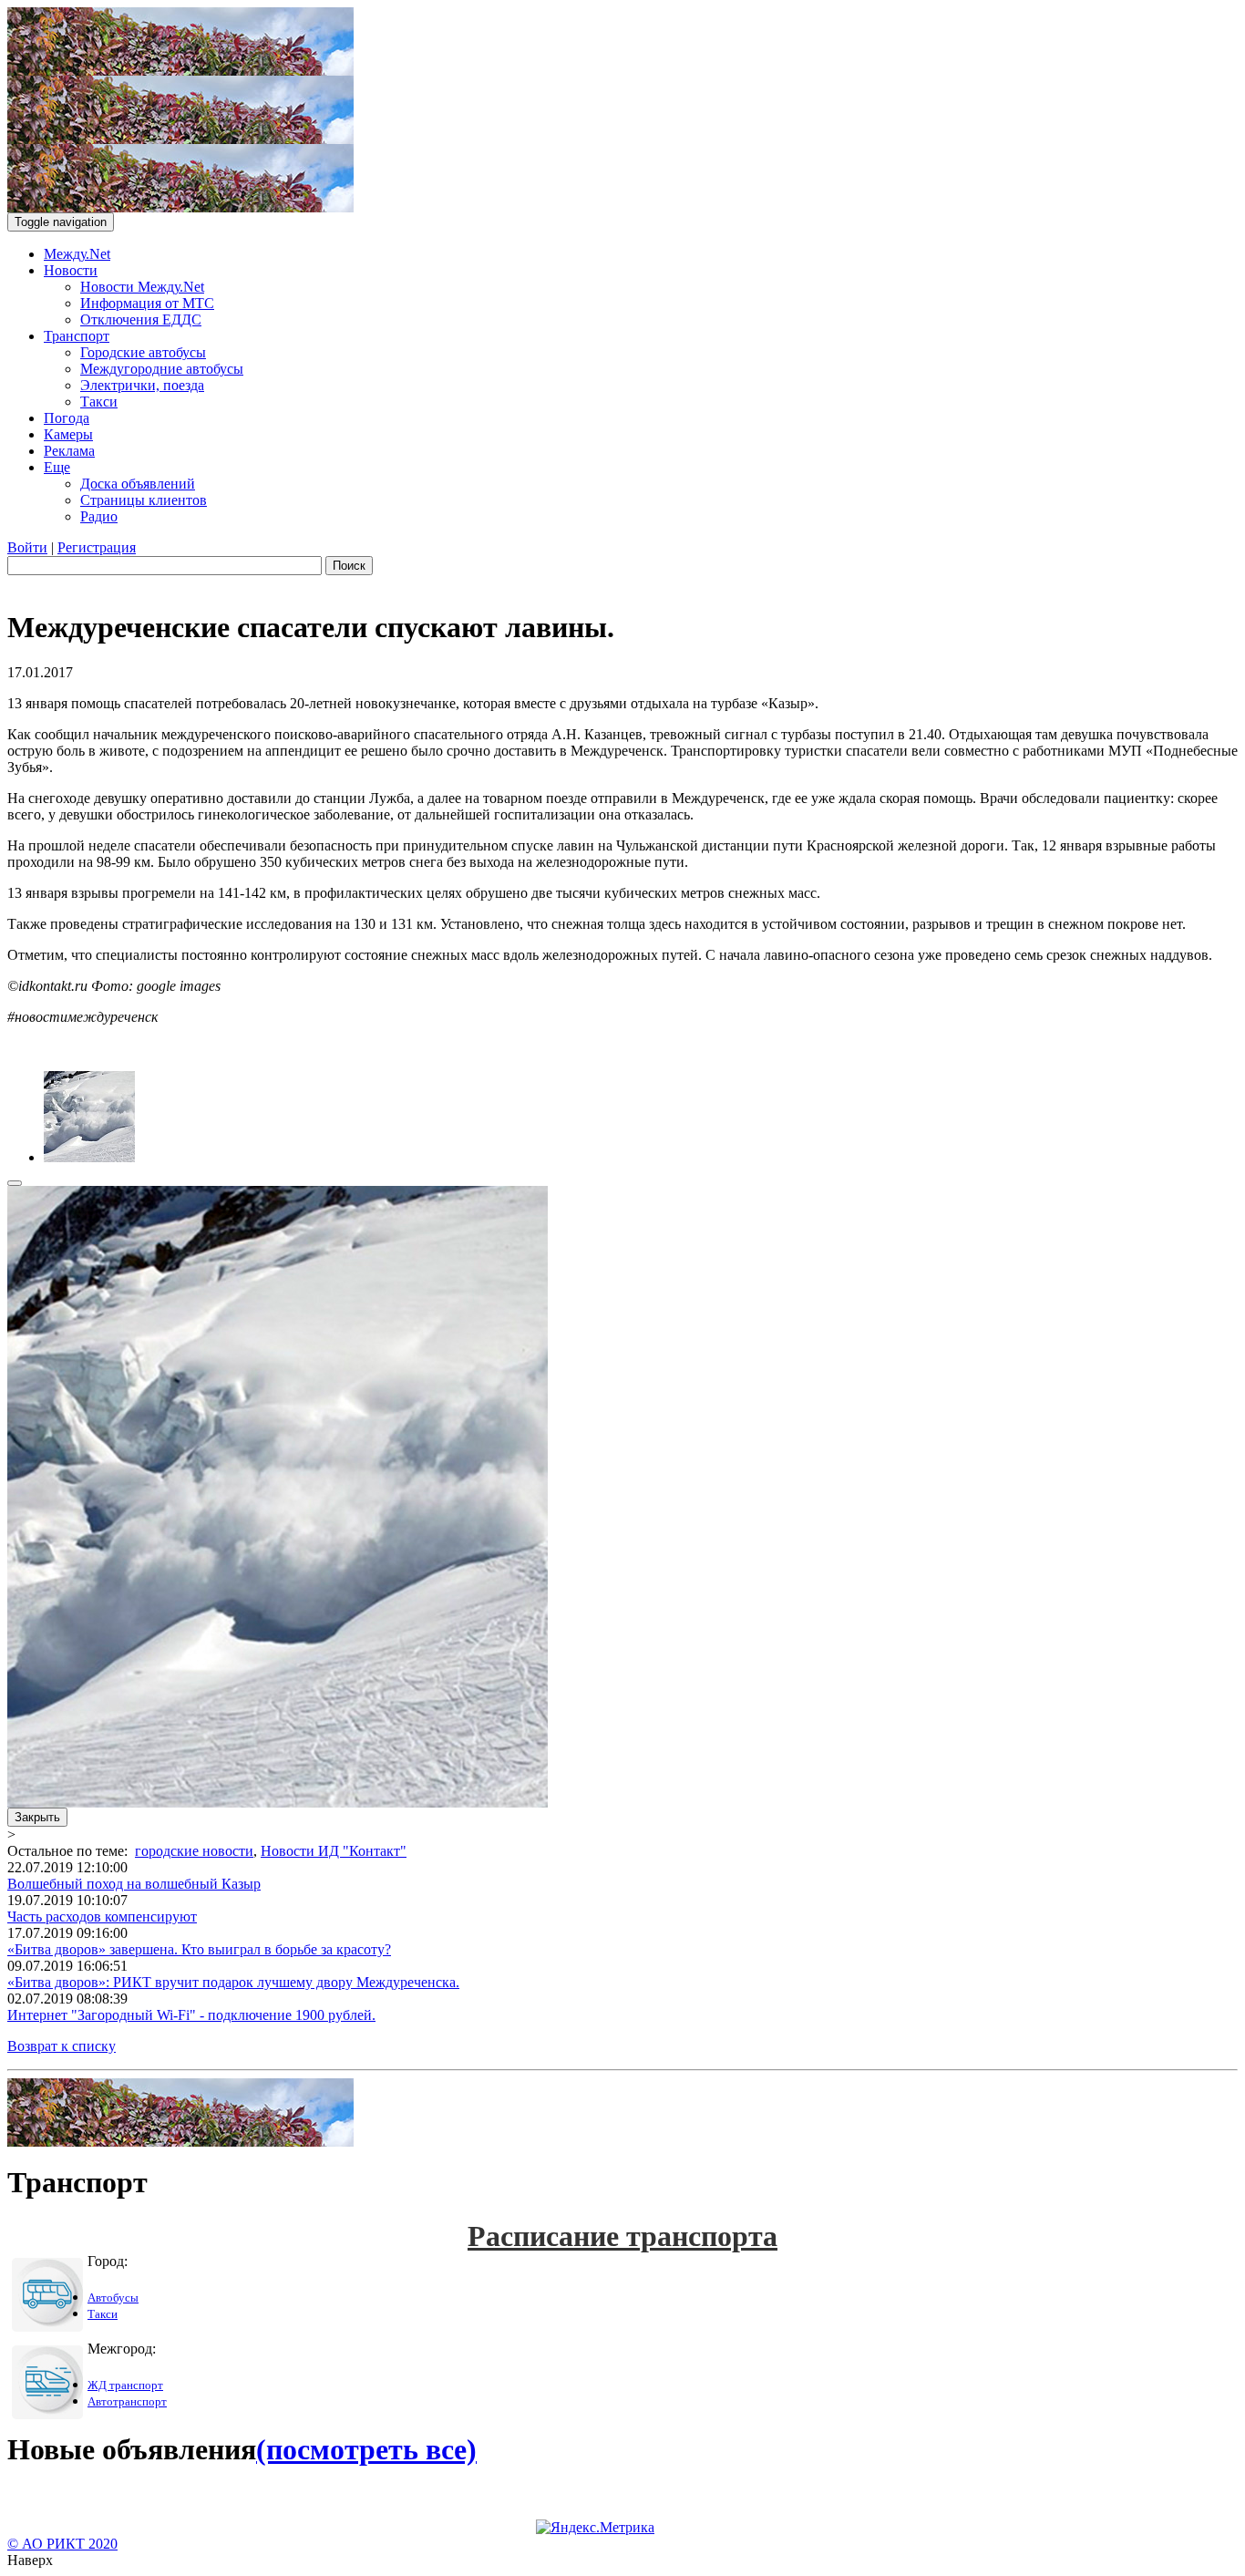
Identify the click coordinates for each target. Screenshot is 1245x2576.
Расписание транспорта (622, 2236)
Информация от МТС (147, 303)
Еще (57, 467)
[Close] (15, 1183)
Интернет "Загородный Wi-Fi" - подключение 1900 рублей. (191, 2015)
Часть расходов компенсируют (102, 1917)
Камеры (68, 434)
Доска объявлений (138, 484)
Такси (99, 402)
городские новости (194, 1851)
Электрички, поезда (142, 385)
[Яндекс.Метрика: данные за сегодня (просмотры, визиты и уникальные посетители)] (595, 2528)
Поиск (349, 566)
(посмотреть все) (366, 2449)
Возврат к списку (62, 2046)
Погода (67, 418)
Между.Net (77, 254)
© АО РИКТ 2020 (62, 2544)
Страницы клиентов (144, 500)
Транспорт (77, 336)
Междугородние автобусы (162, 369)
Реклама (69, 451)
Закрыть (37, 1817)
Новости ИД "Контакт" (334, 1851)
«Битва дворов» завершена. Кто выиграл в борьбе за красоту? (199, 1949)
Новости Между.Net (142, 287)
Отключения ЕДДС (141, 319)
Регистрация (97, 547)
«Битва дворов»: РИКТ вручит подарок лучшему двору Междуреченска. (233, 1982)
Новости (71, 270)
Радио (99, 516)
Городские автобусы (143, 352)
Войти (27, 547)
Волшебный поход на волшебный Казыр (134, 1884)
